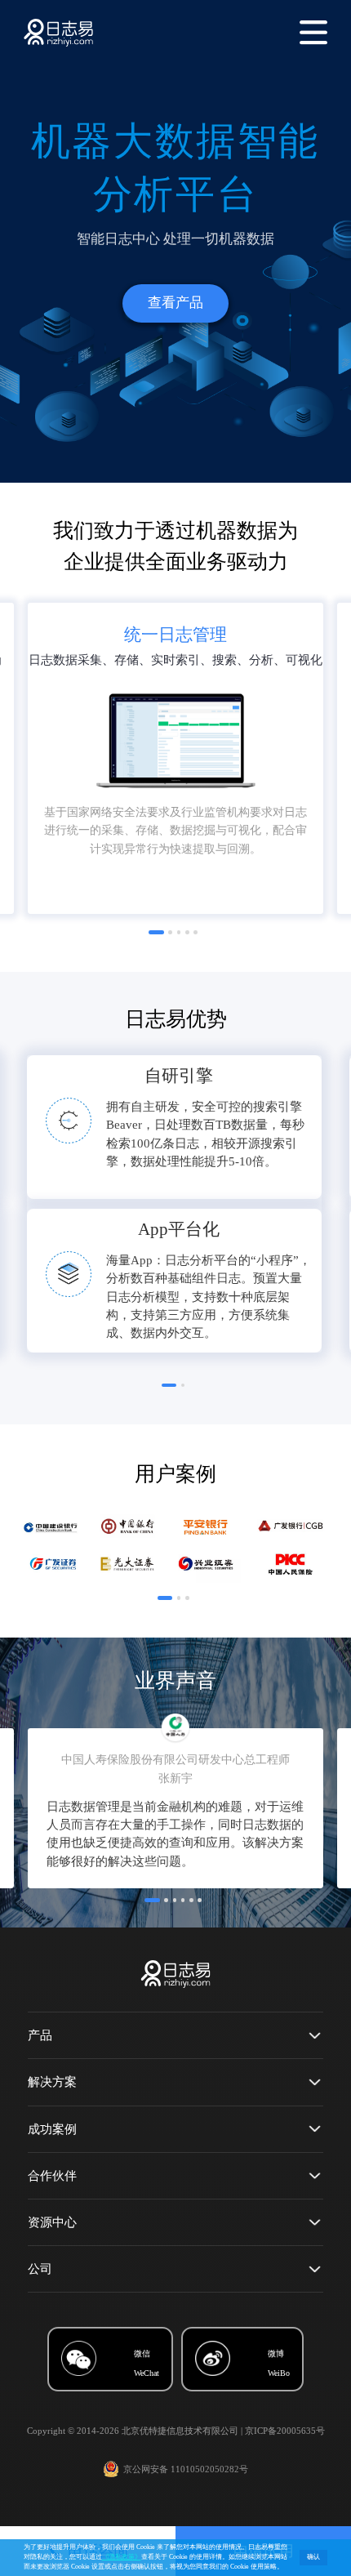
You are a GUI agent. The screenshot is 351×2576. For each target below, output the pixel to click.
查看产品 (175, 303)
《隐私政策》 (122, 2557)
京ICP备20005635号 (285, 2431)
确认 (313, 2557)
